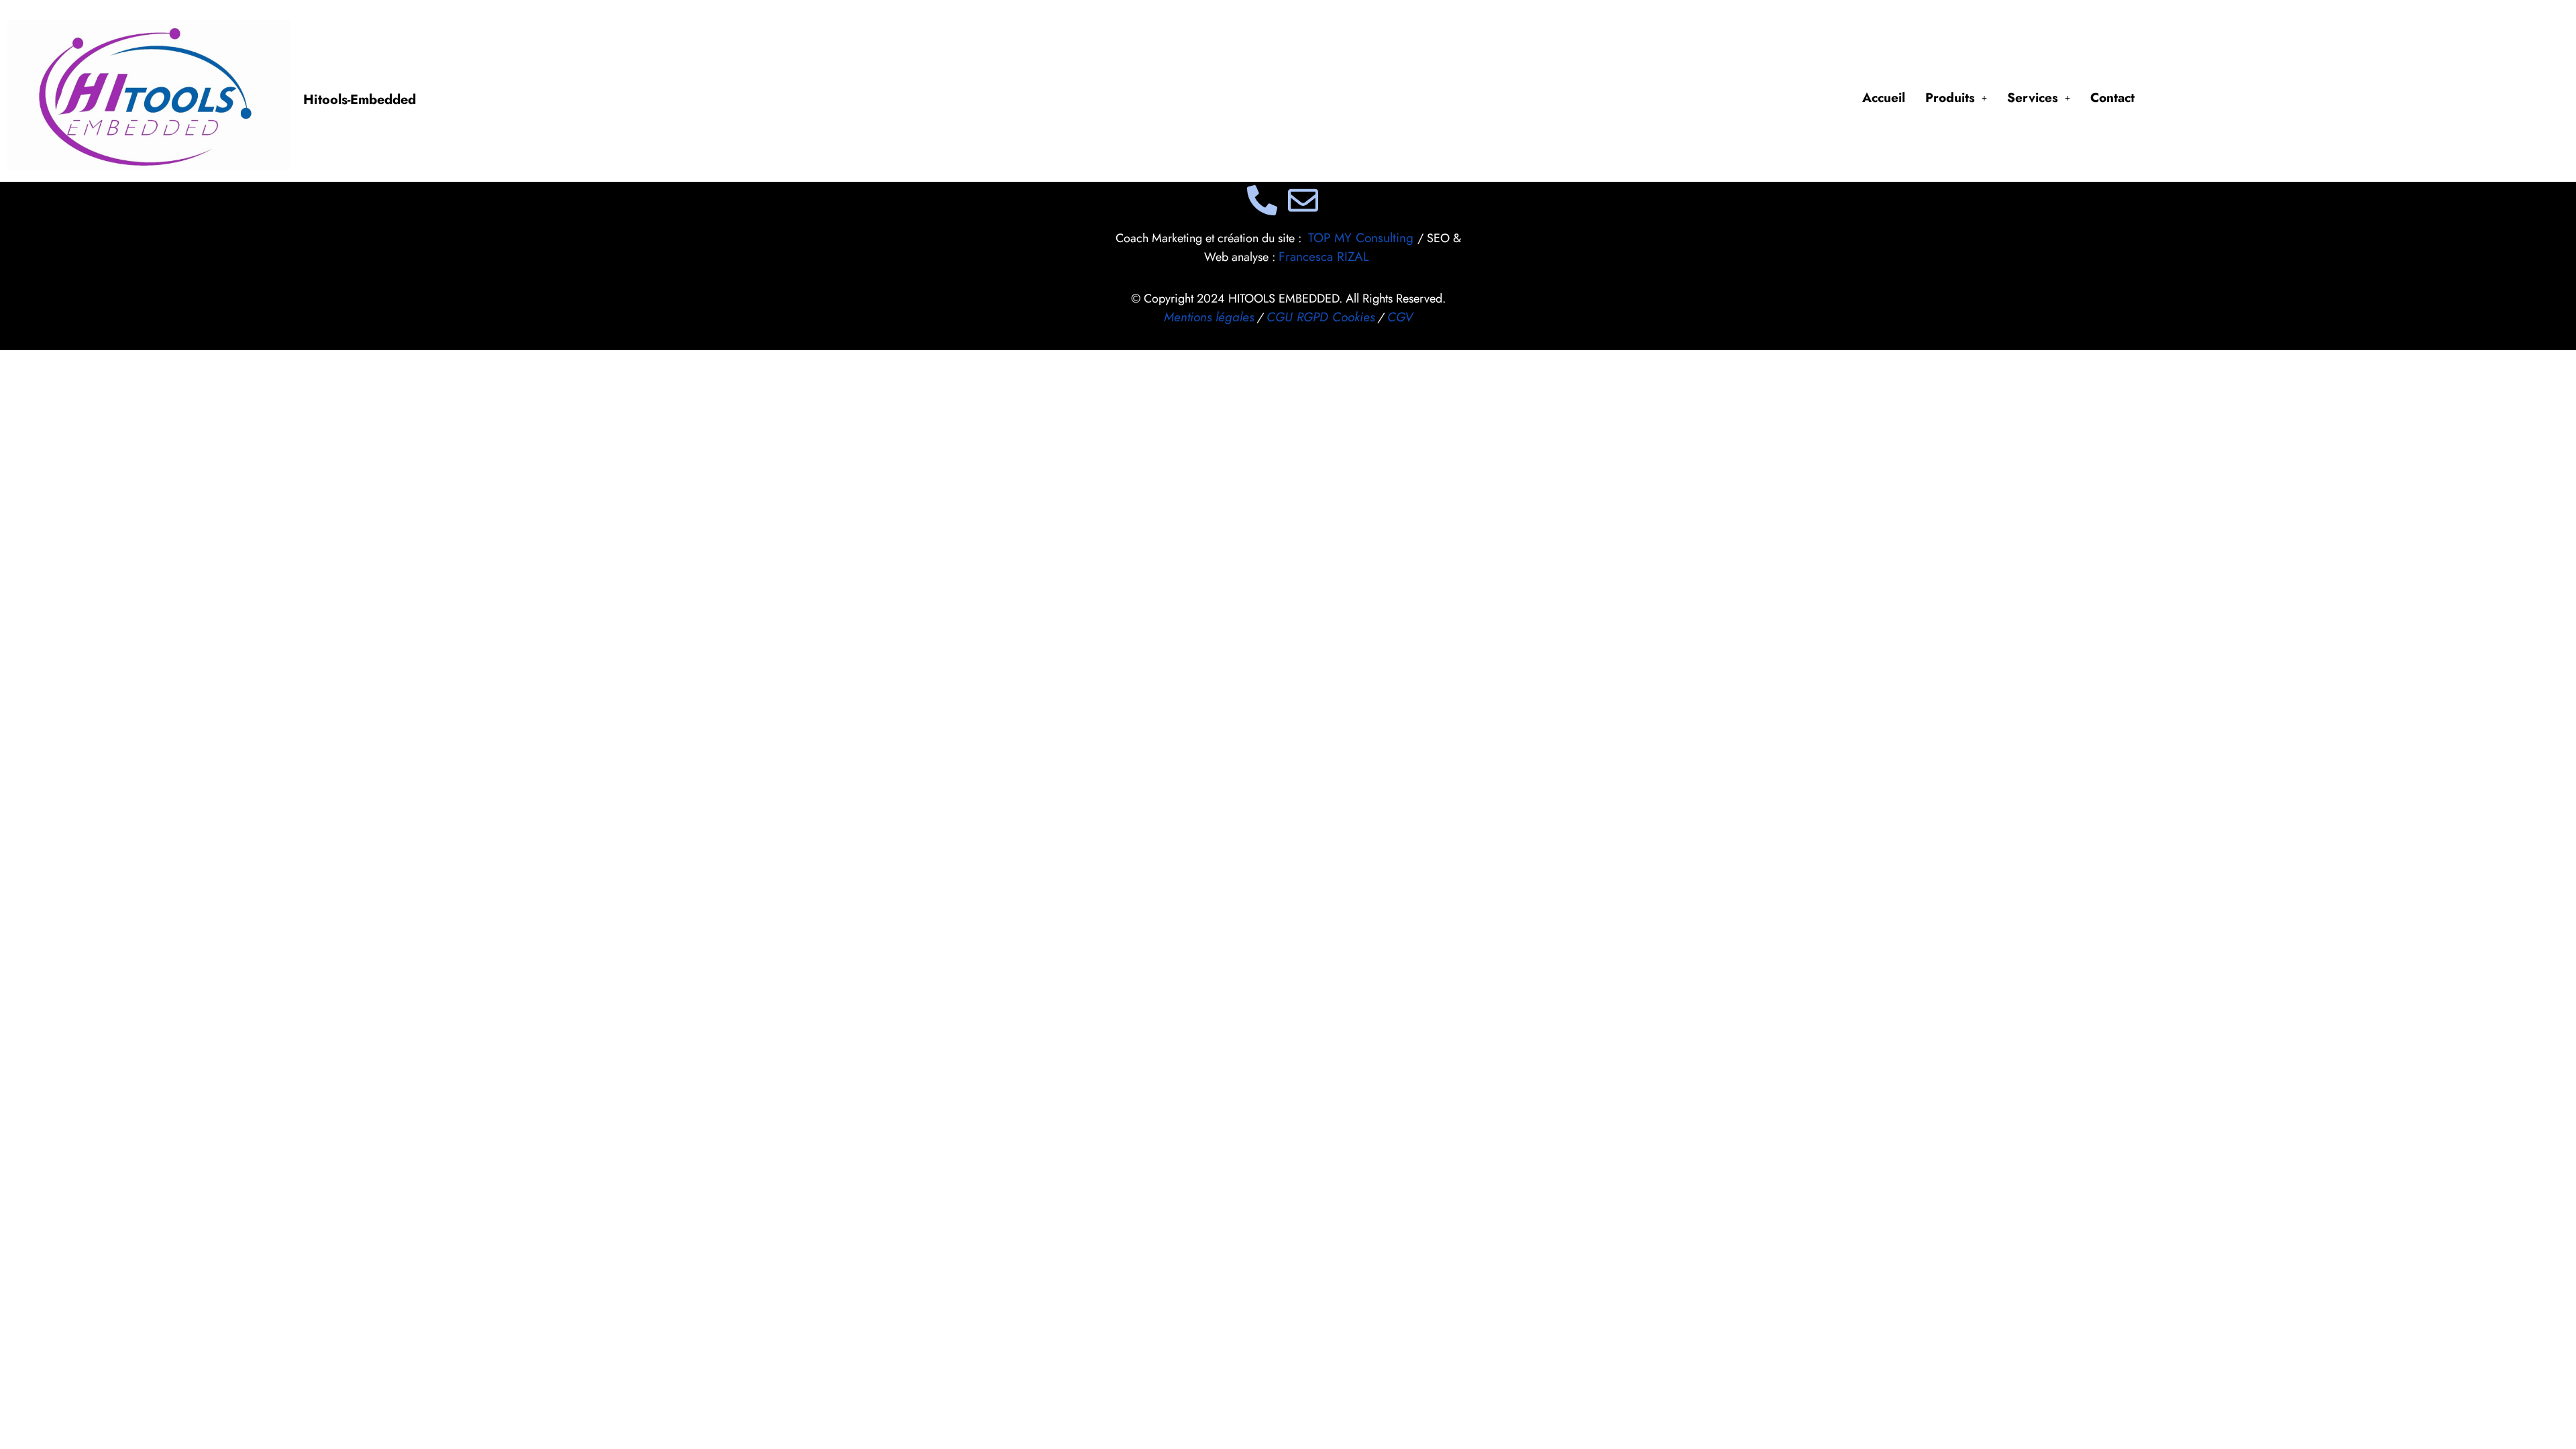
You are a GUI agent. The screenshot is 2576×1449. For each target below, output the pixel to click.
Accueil (1884, 98)
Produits (1950, 98)
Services (2033, 98)
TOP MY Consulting (1363, 238)
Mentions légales (1209, 317)
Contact (2112, 98)
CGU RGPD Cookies (1321, 317)
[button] (1956, 98)
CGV (1400, 317)
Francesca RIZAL (1324, 257)
